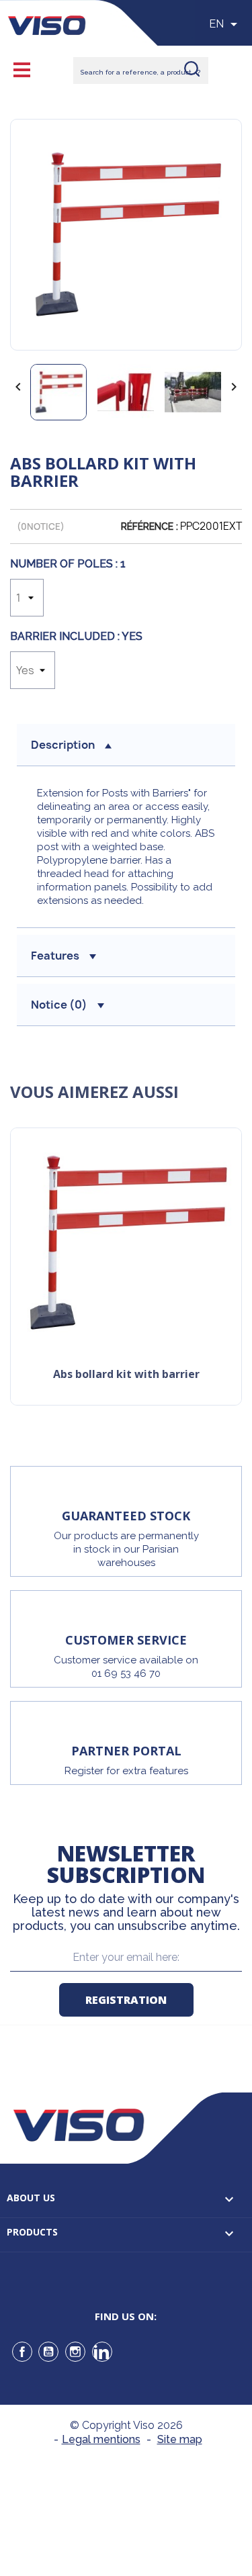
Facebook (22, 2352)
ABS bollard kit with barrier (126, 1375)
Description (63, 745)
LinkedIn (102, 2352)
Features (55, 956)
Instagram (75, 2352)
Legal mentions (101, 2439)
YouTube (48, 2352)
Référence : (150, 526)
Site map (180, 2439)
